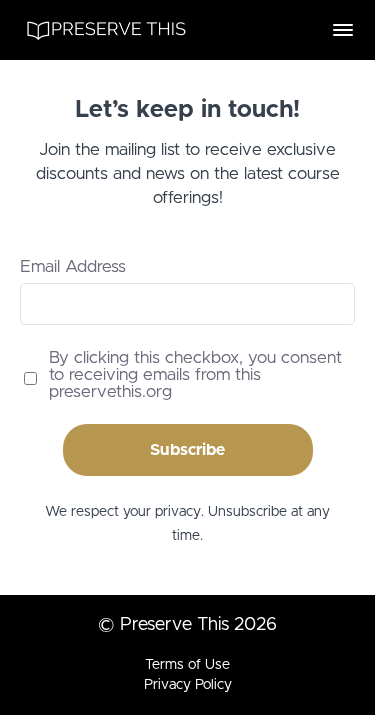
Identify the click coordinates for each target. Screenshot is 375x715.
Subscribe (187, 450)
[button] (343, 30)
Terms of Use (187, 665)
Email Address (73, 266)
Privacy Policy (188, 685)
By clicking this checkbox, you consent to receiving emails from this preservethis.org (195, 374)
